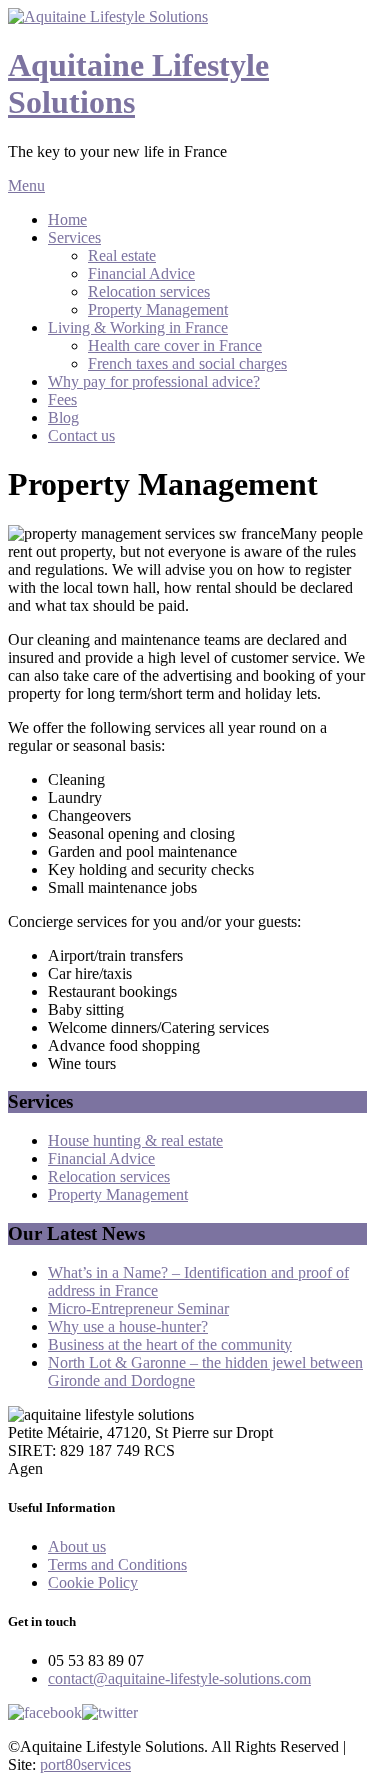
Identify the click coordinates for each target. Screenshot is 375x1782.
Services (74, 237)
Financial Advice (141, 273)
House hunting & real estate (135, 1140)
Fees (62, 399)
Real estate (122, 255)
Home (67, 219)
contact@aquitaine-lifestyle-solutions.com (179, 1678)
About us (77, 1546)
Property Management (158, 309)
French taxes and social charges (187, 363)
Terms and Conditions (117, 1564)
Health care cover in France (175, 345)
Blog (63, 417)
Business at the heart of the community (170, 1344)
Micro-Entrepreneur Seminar (138, 1308)
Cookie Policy (93, 1582)
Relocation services (149, 291)
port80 (85, 1764)
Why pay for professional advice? (154, 381)
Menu (26, 185)
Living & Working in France (138, 327)
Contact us (81, 435)
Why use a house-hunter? (128, 1326)
